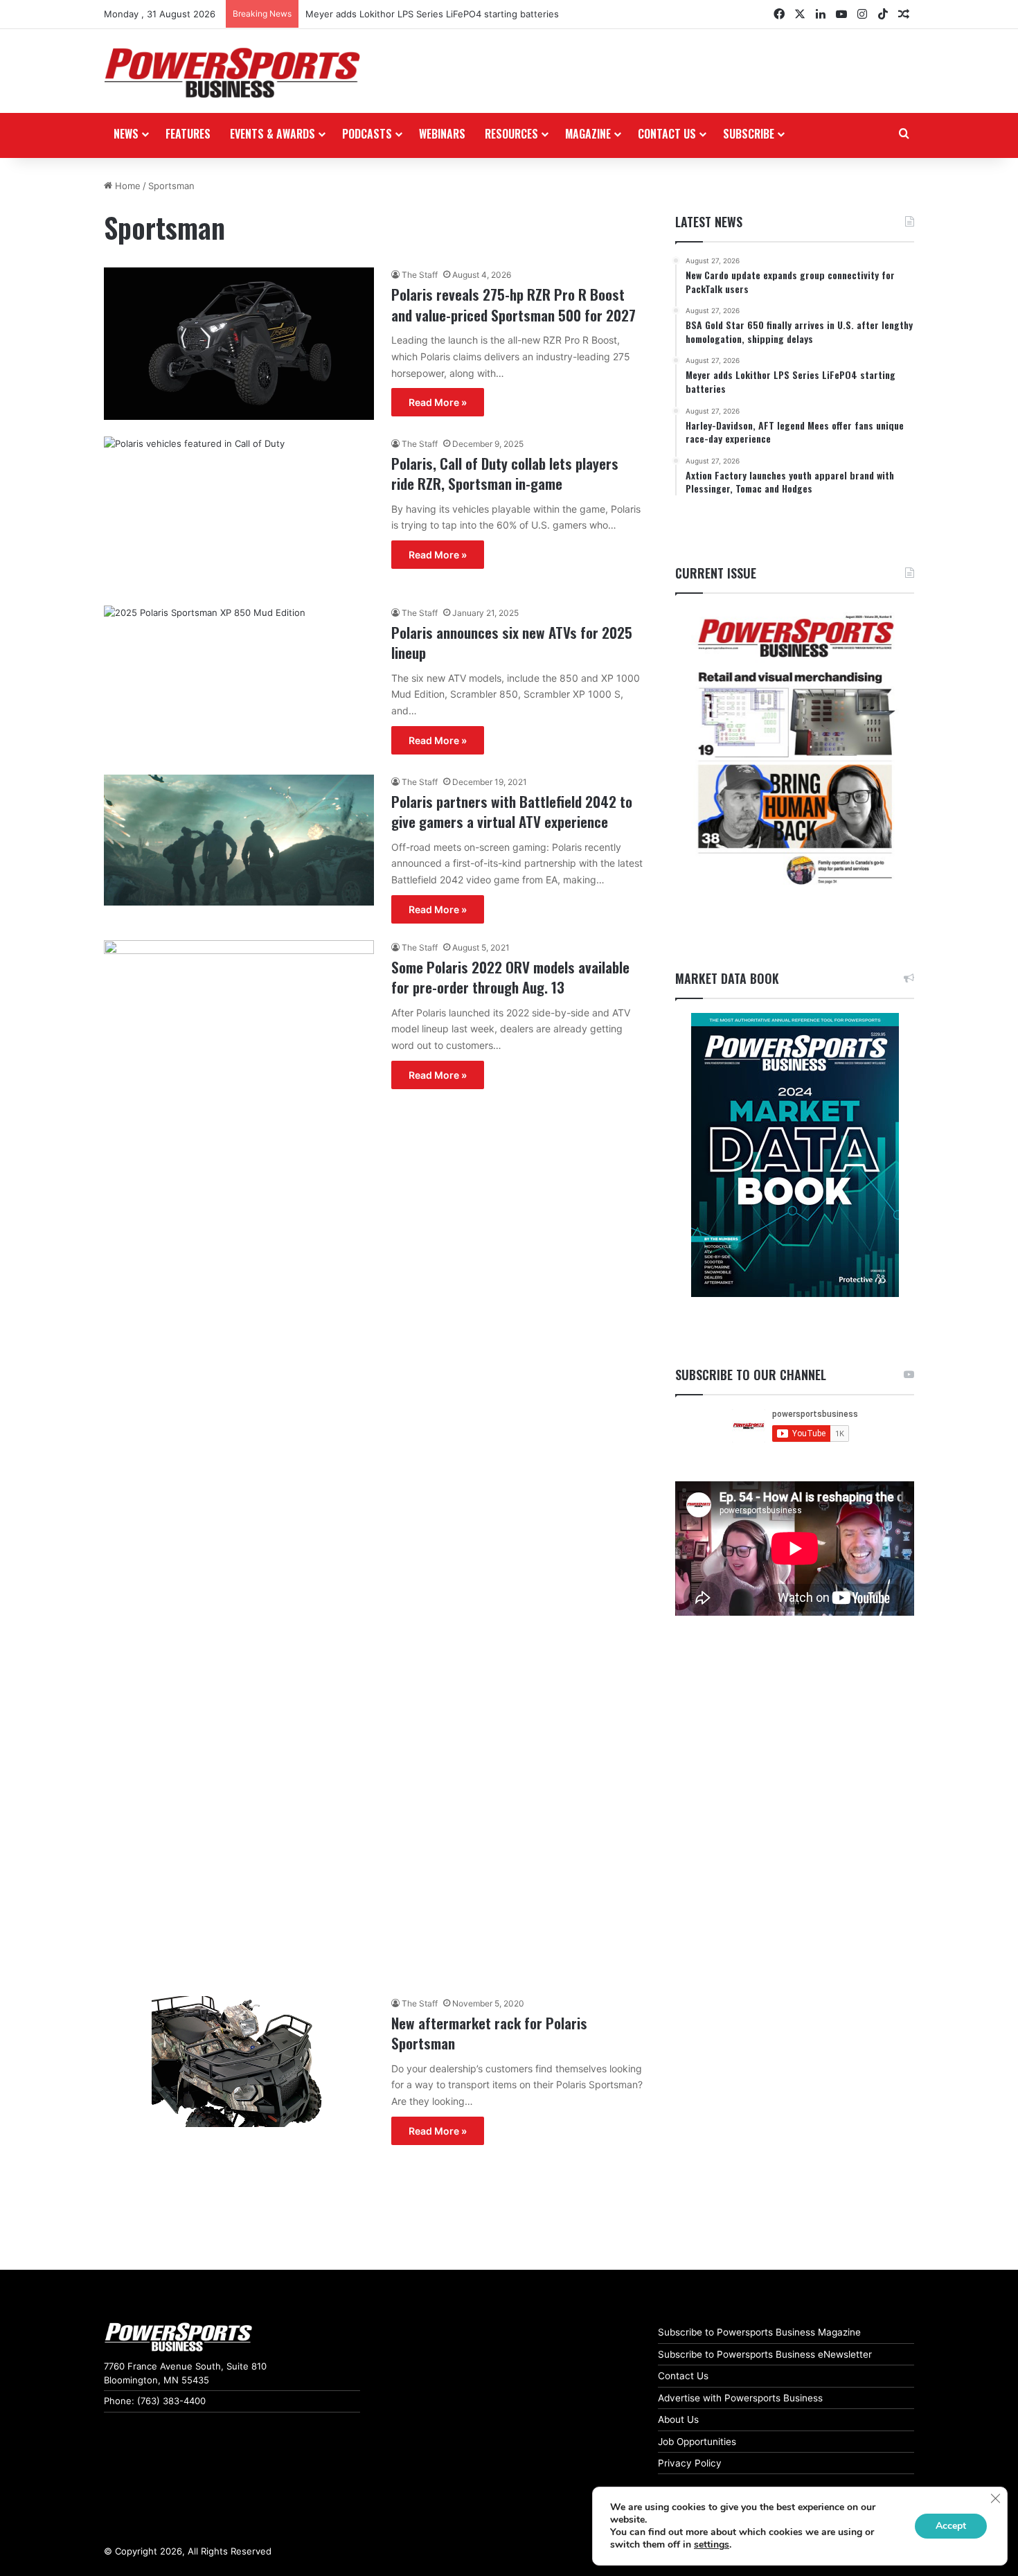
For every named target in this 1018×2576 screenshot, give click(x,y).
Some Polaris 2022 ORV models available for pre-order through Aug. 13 (510, 977)
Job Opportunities (697, 2442)
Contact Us (683, 2376)
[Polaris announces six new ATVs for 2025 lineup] (239, 682)
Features (188, 134)
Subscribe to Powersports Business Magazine (759, 2332)
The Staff (420, 275)
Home (126, 186)
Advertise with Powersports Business (740, 2398)
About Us (678, 2419)
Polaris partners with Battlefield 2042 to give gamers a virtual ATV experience (512, 811)
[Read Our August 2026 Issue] (795, 751)
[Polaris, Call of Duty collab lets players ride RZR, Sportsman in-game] (239, 513)
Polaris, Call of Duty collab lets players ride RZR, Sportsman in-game (505, 473)
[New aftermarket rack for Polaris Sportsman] (239, 2062)
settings (712, 2545)
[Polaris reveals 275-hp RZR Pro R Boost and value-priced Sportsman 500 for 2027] (239, 344)
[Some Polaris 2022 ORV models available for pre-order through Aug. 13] (239, 1460)
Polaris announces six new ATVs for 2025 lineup (512, 642)
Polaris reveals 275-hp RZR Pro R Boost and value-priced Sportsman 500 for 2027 (514, 304)
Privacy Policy (690, 2463)
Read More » (438, 402)
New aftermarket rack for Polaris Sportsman (489, 2033)
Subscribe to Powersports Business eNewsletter (765, 2354)
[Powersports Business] (232, 73)
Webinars (442, 134)
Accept (951, 2526)
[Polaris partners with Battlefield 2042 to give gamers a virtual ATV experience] (239, 840)
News (126, 134)
